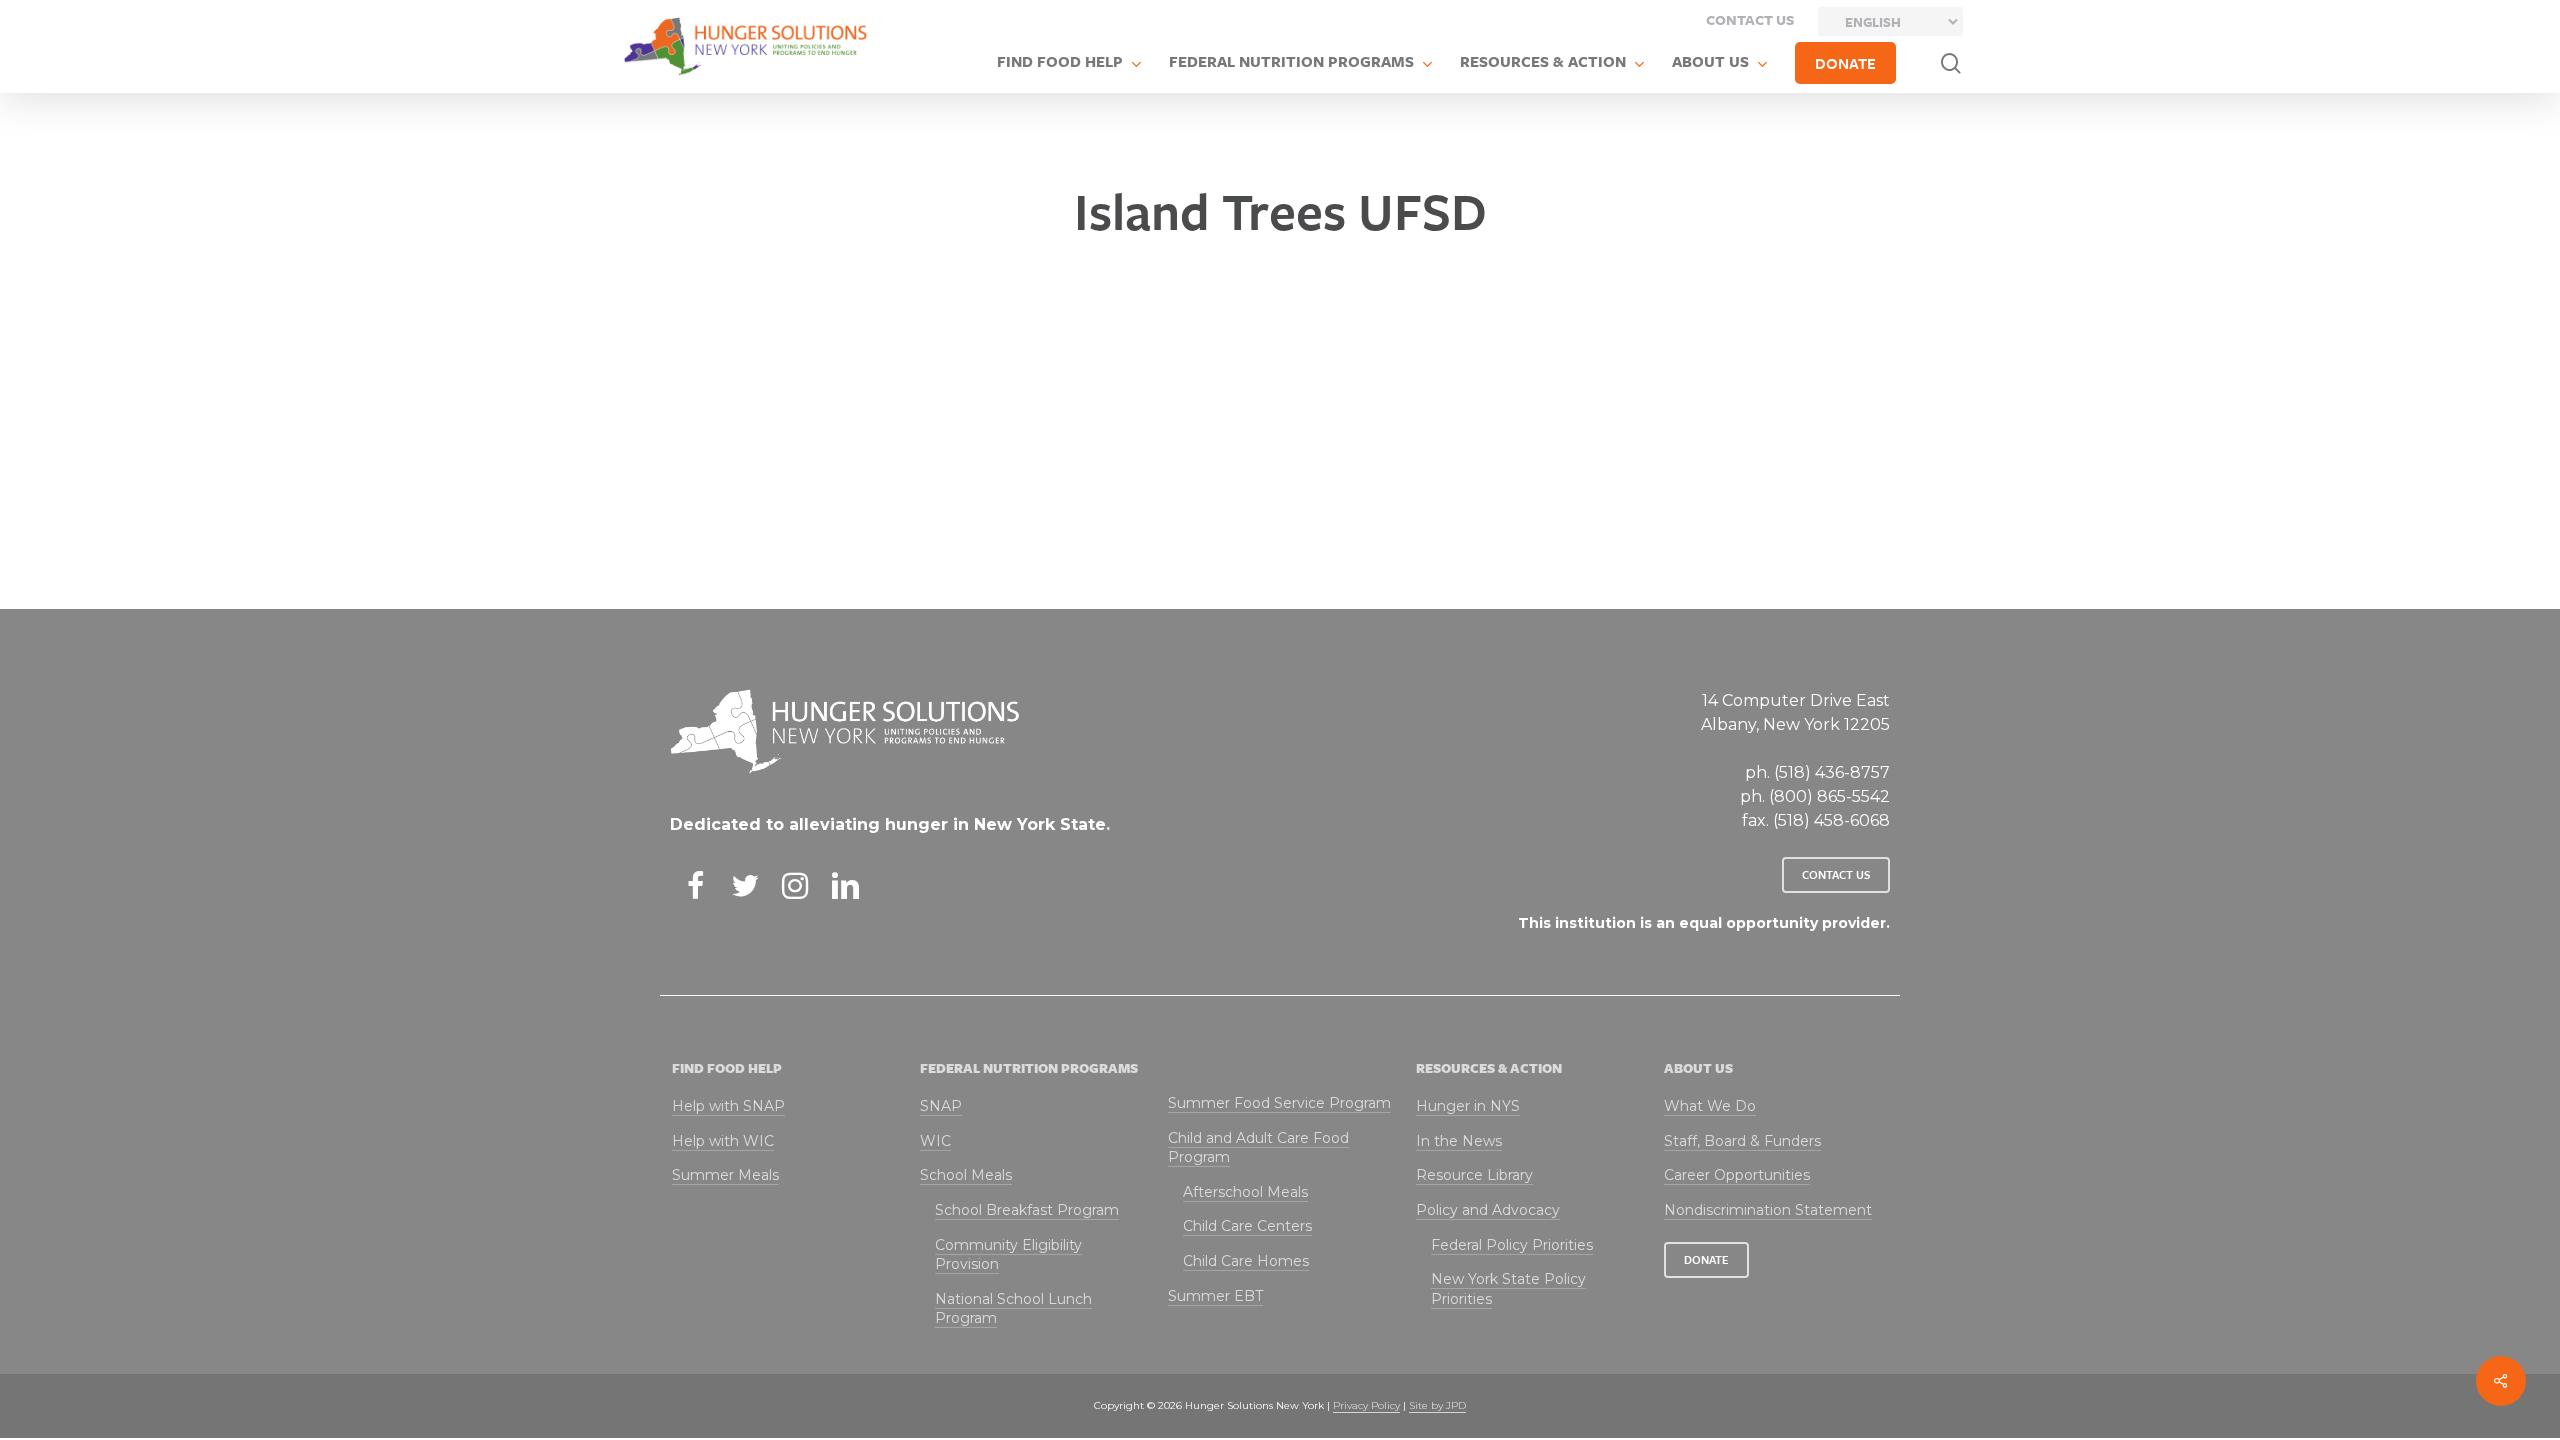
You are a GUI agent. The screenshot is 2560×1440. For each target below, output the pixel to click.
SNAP (941, 1106)
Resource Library (1474, 1175)
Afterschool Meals (1245, 1192)
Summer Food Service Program (1279, 1103)
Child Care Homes (1246, 1261)
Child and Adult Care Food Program (1258, 1148)
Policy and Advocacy (1488, 1210)
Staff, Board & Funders (1742, 1141)
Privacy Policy (1366, 1405)
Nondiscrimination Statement (1768, 1210)
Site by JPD (1437, 1405)
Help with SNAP (728, 1106)
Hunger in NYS (1468, 1106)
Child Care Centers (1247, 1226)
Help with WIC (723, 1141)
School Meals (966, 1175)
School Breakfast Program (1027, 1210)
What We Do (1710, 1106)
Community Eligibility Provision (1008, 1255)
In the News (1459, 1141)
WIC (935, 1141)
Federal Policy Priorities (1512, 1245)
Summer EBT (1215, 1296)
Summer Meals (725, 1175)
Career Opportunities (1737, 1175)
